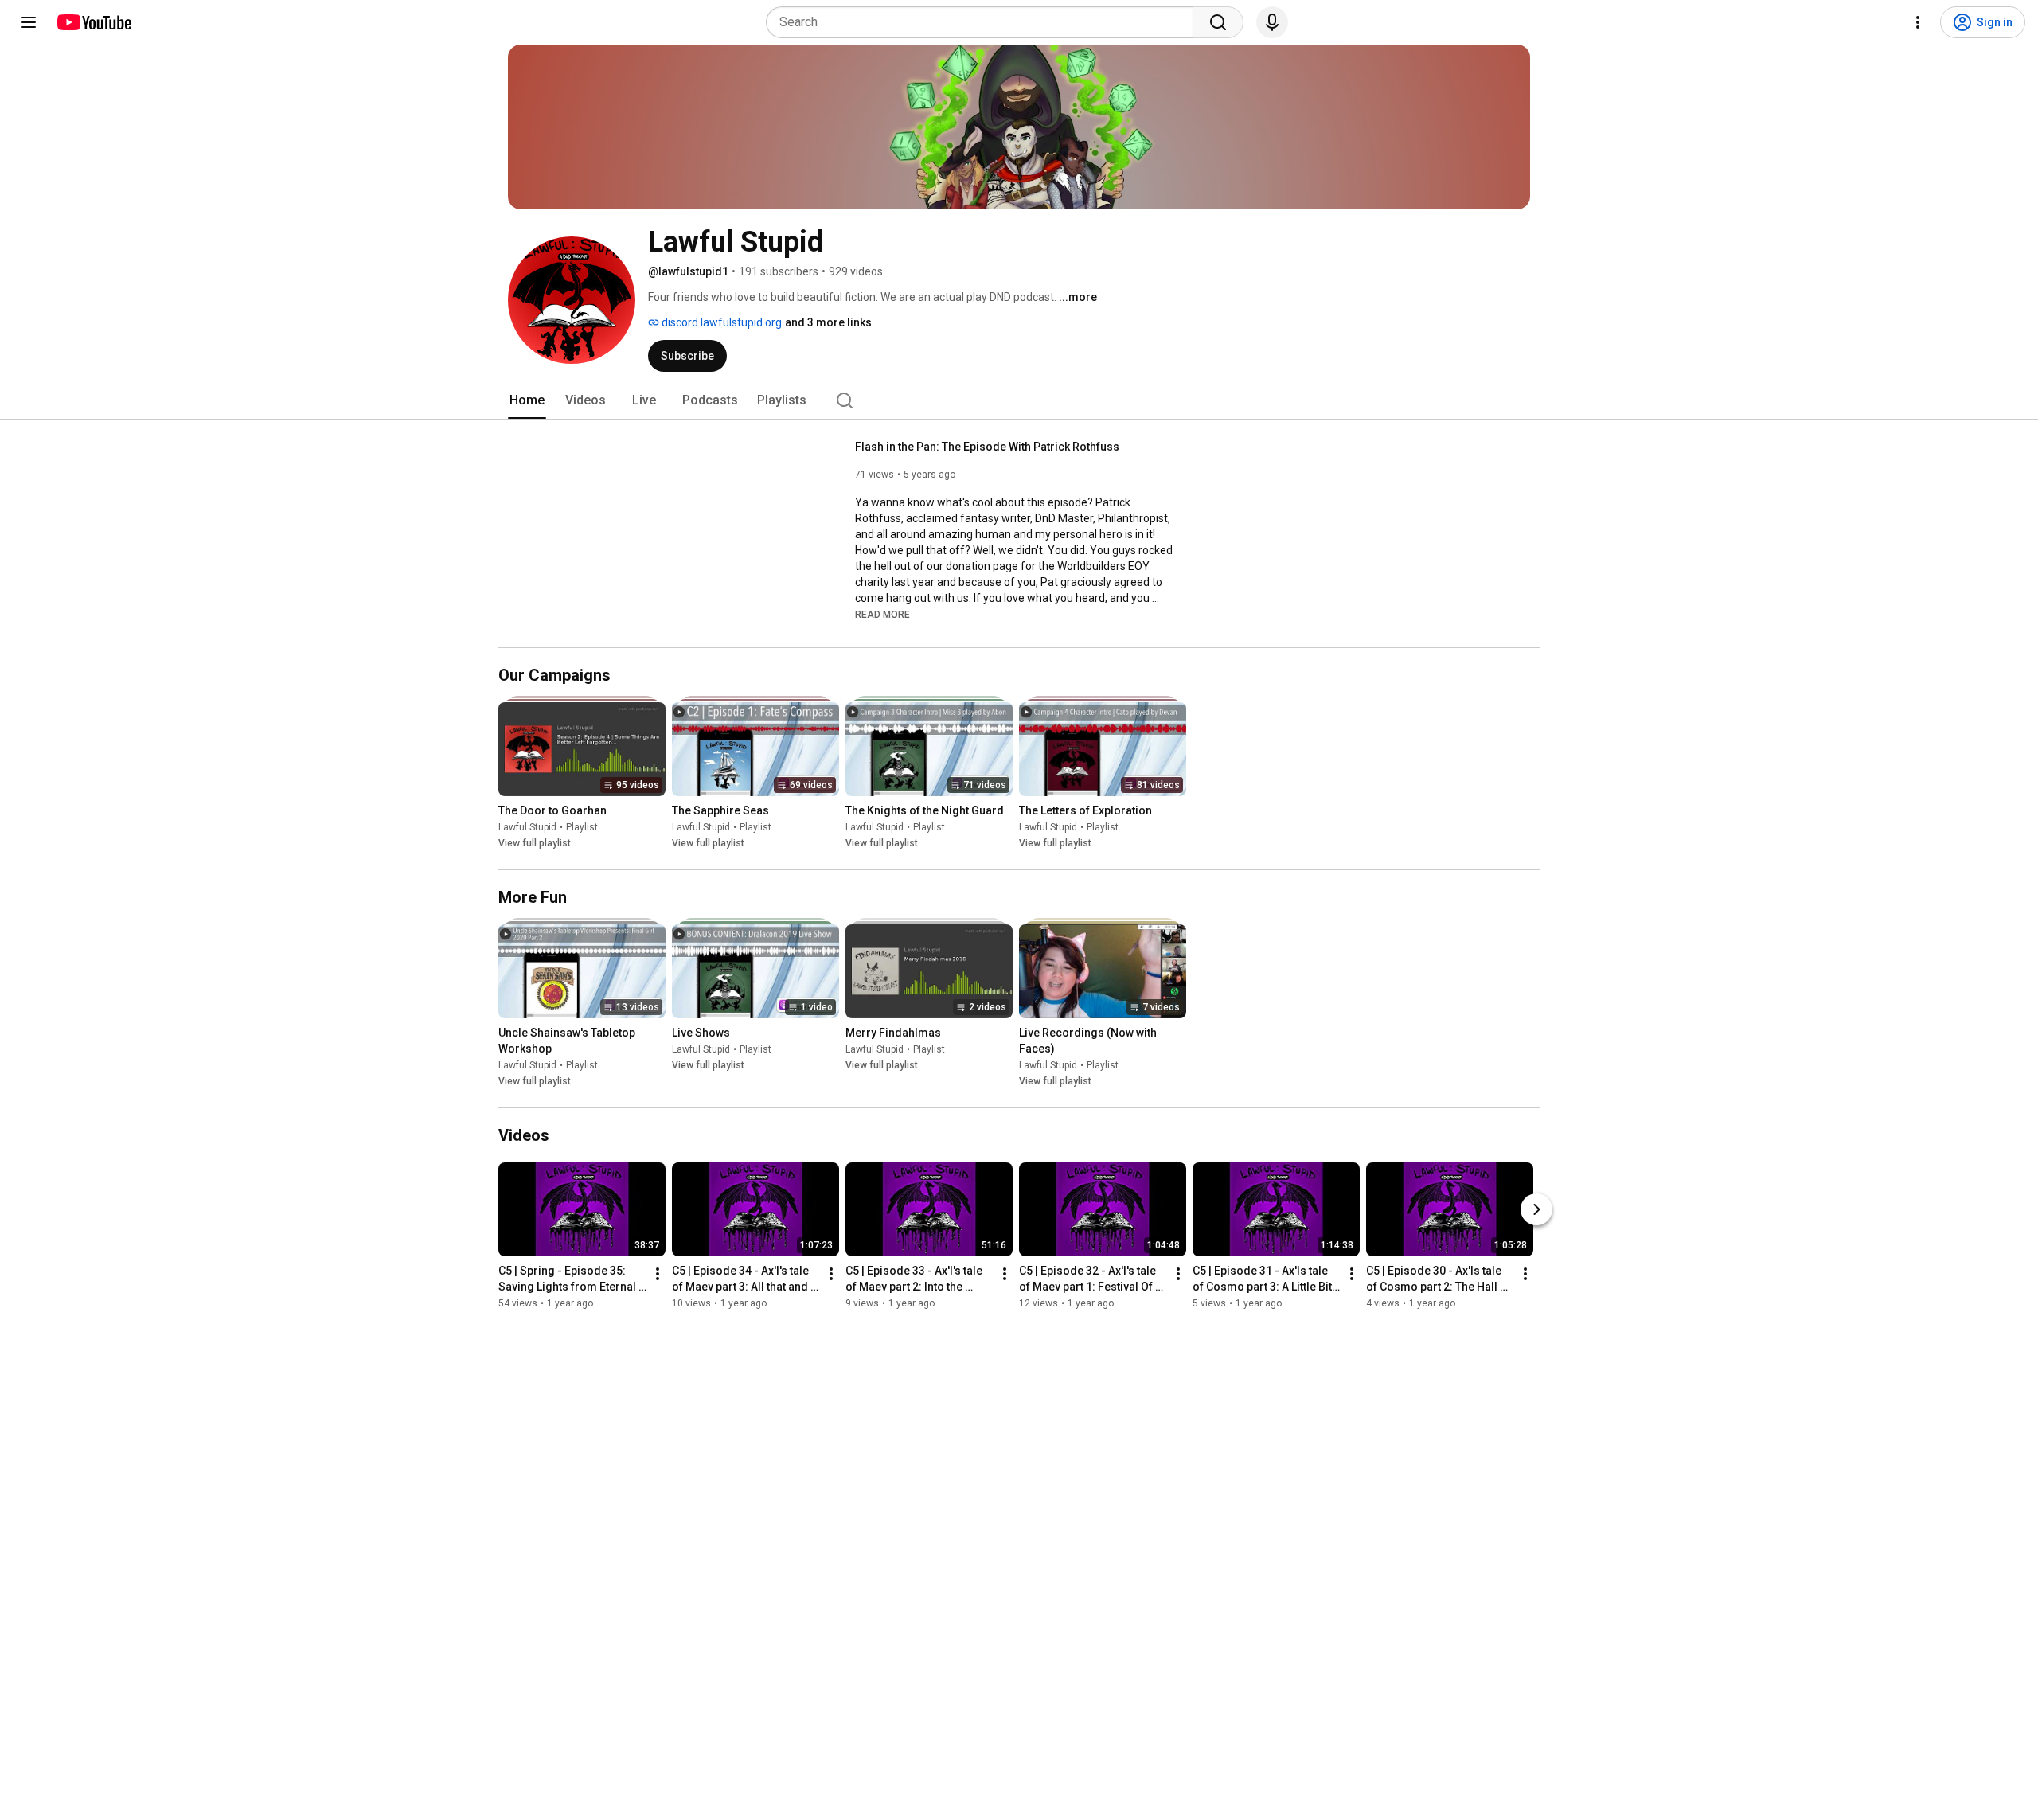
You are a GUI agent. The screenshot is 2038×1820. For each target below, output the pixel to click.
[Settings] (1918, 22)
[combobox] (984, 22)
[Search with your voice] (1272, 22)
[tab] (527, 400)
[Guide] (29, 22)
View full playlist (535, 843)
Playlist (582, 827)
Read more (882, 615)
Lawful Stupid (527, 827)
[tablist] (1019, 400)
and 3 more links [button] (828, 322)
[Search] (1218, 22)
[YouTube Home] (94, 22)
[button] (882, 614)
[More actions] (658, 1274)
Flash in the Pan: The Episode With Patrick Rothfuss (987, 447)
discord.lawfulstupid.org (720, 322)
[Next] (1536, 1209)
